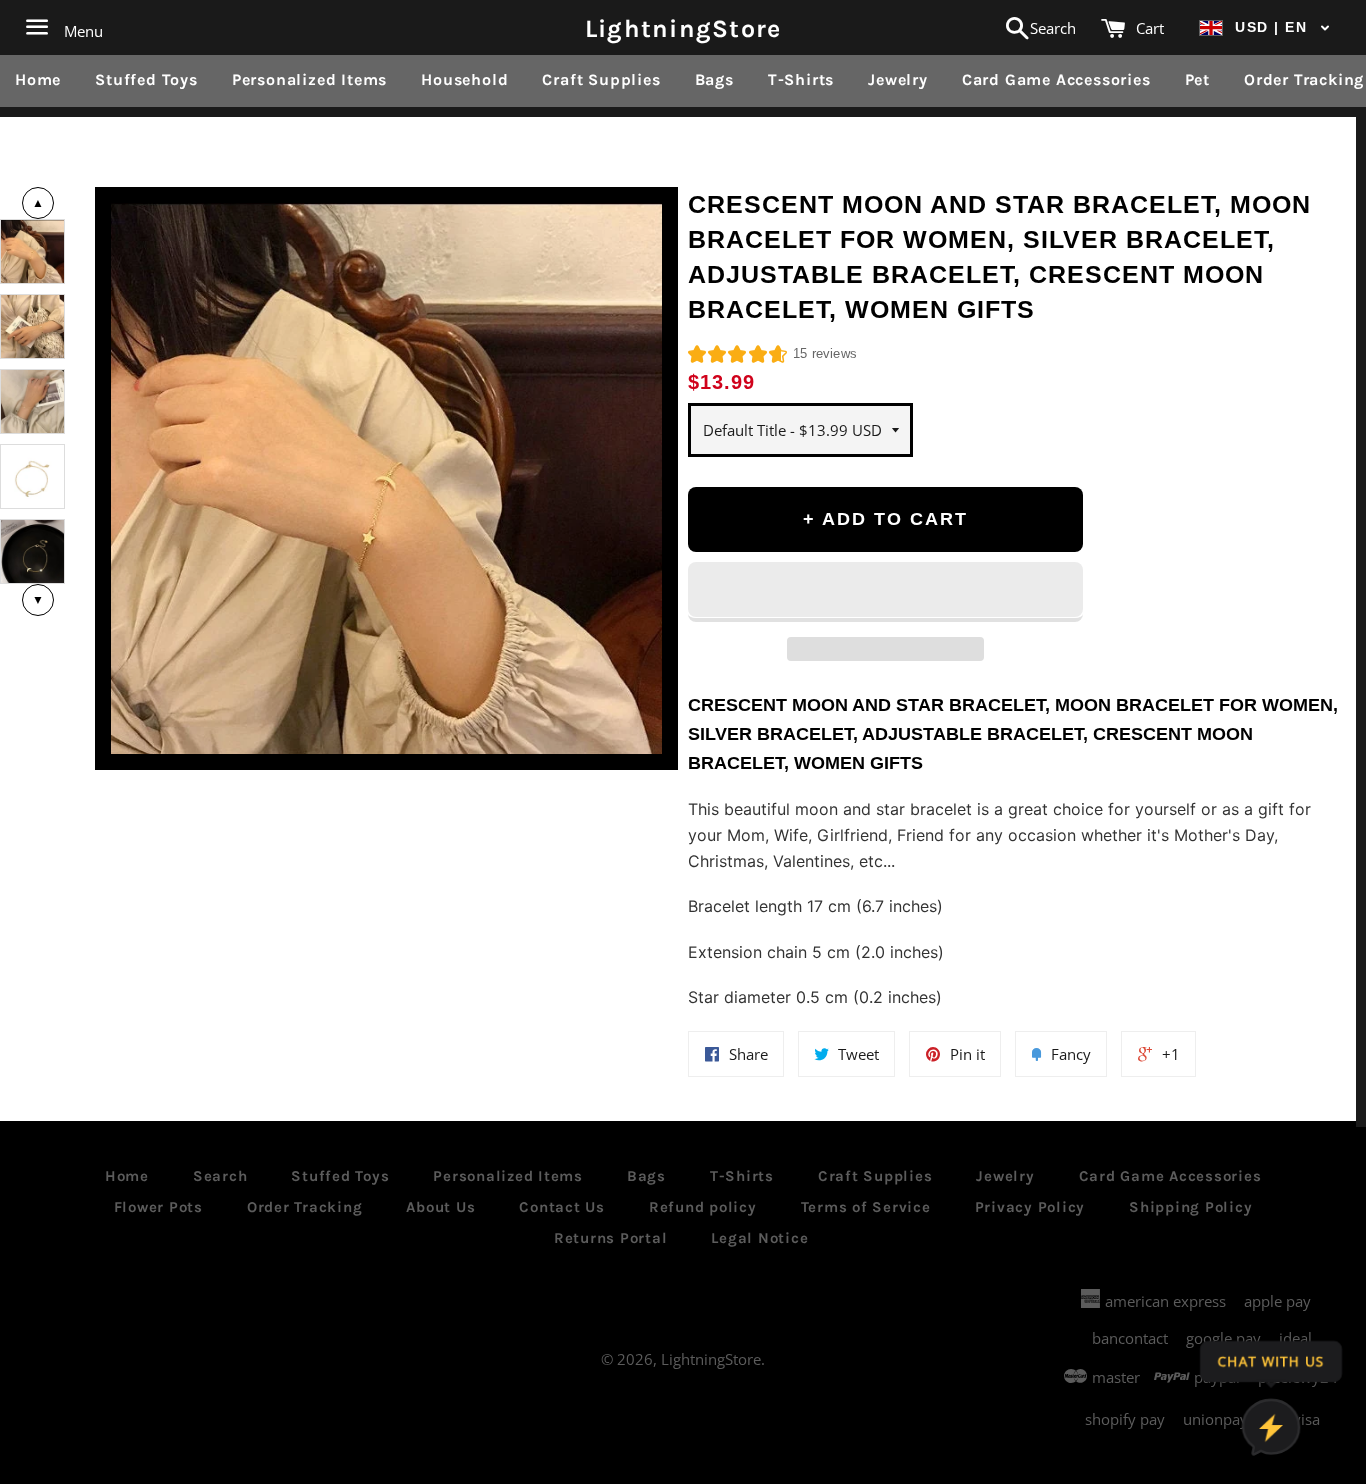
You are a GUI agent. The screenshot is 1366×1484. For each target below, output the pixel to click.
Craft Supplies (601, 79)
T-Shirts (801, 79)
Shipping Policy (1190, 1207)
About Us (440, 1207)
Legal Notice (759, 1238)
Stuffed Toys (146, 79)
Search (220, 1176)
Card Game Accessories (1056, 79)
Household (464, 79)
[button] (1265, 27)
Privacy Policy (1030, 1207)
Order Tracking (305, 1207)
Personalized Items (309, 79)
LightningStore (683, 27)
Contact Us (562, 1207)
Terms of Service (866, 1207)
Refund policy (703, 1207)
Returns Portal (611, 1238)
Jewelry (898, 79)
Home (38, 79)
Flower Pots (158, 1207)
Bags (714, 79)
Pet (1197, 79)
